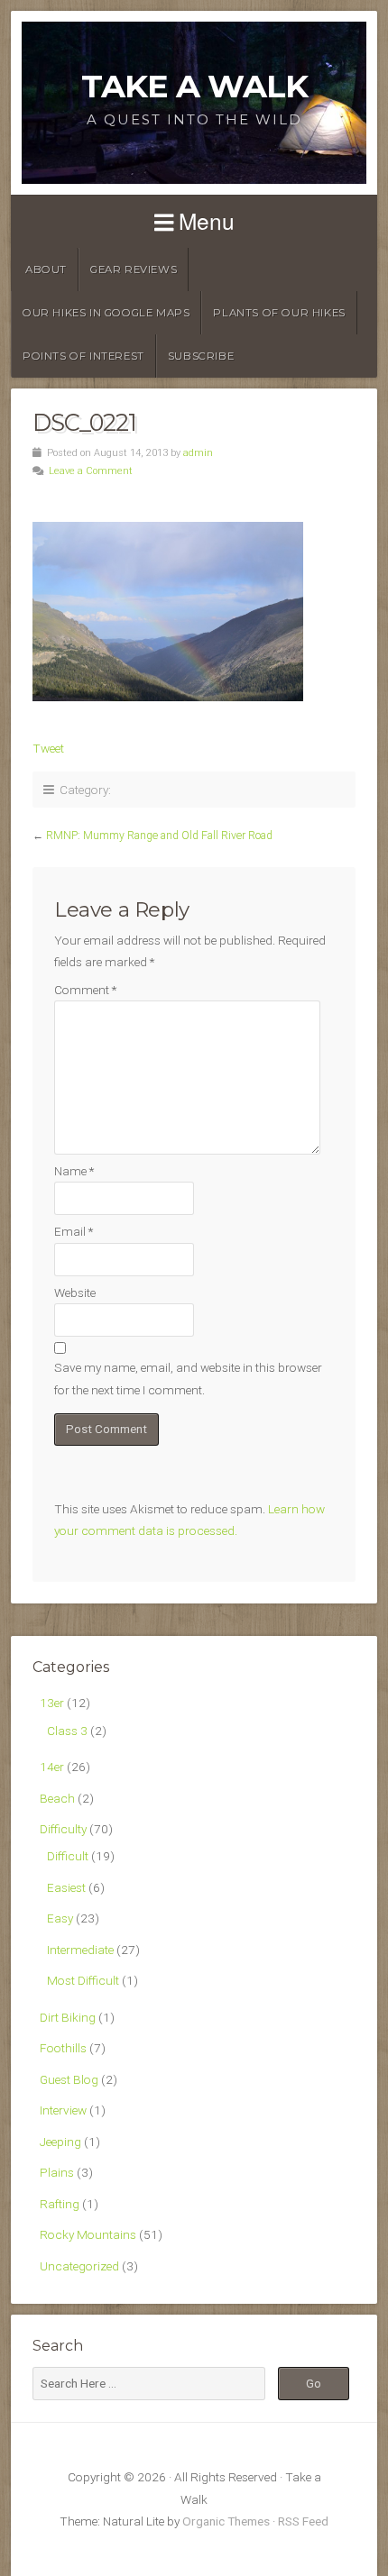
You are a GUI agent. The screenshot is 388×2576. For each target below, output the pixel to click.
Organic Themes (226, 2521)
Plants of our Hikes (279, 313)
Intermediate (80, 1950)
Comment (85, 990)
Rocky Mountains (88, 2234)
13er (52, 1703)
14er (52, 1767)
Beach (57, 1798)
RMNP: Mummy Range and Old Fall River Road (159, 836)
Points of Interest (83, 356)
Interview (63, 2110)
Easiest (66, 1887)
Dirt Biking (68, 2017)
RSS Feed (303, 2521)
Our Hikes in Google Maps (106, 313)
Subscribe (201, 356)
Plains (57, 2172)
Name (74, 1171)
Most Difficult (83, 1980)
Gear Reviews (134, 269)
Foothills (63, 2048)
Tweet (48, 748)
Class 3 (67, 1731)
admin (198, 453)
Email (74, 1231)
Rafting (60, 2204)
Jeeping (60, 2142)
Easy (60, 1918)
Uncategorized (79, 2266)
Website (75, 1293)
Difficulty (63, 1829)
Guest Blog (69, 2079)
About (46, 269)
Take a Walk (194, 86)
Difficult (68, 1856)
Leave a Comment (91, 471)
